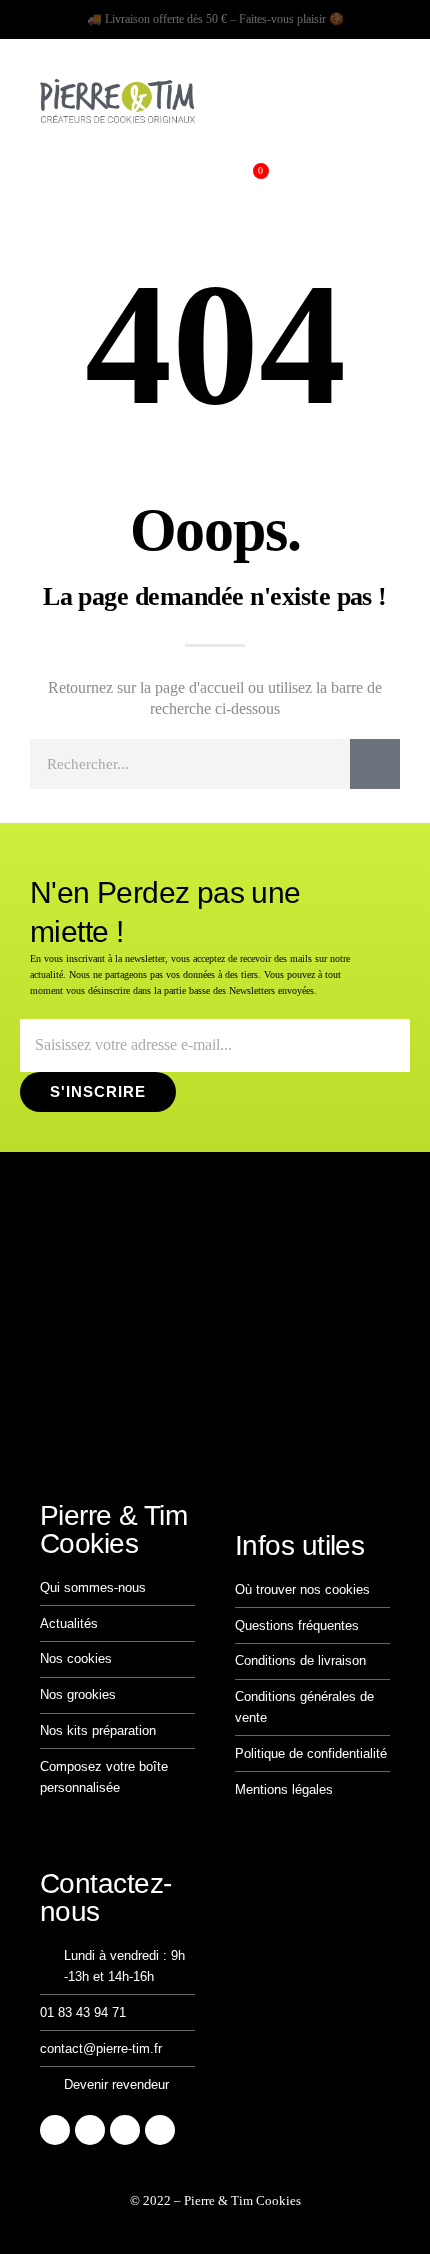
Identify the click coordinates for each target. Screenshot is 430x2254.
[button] (39, 178)
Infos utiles (299, 1545)
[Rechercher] (375, 764)
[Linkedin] (160, 2130)
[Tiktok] (90, 2130)
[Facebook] (125, 2130)
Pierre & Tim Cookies (113, 1529)
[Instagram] (55, 2130)
